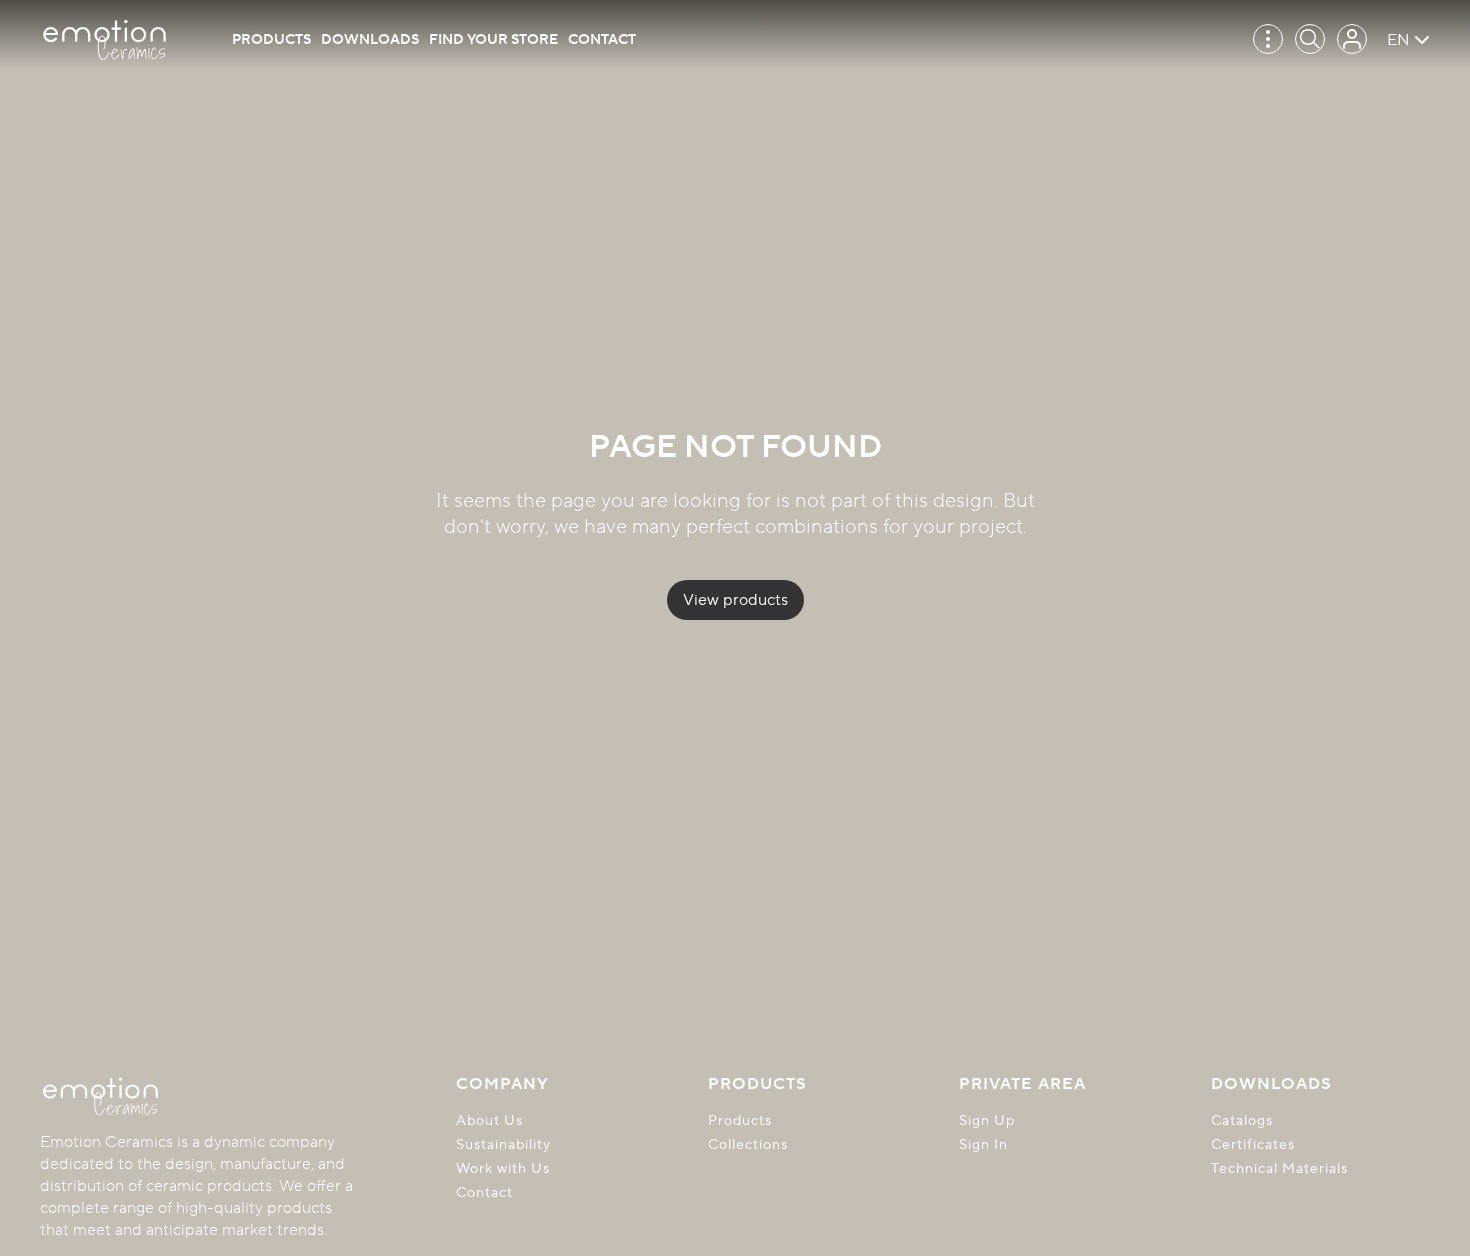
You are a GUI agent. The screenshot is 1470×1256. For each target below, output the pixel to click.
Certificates (1253, 1145)
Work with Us (503, 1169)
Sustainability (503, 1145)
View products (735, 600)
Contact (602, 40)
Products (271, 40)
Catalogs (1242, 1121)
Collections (748, 1145)
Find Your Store (493, 40)
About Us (489, 1121)
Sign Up (987, 1121)
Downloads (370, 40)
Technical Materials (1279, 1169)
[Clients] (1352, 39)
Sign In (983, 1145)
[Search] (1310, 39)
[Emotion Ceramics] (104, 40)
